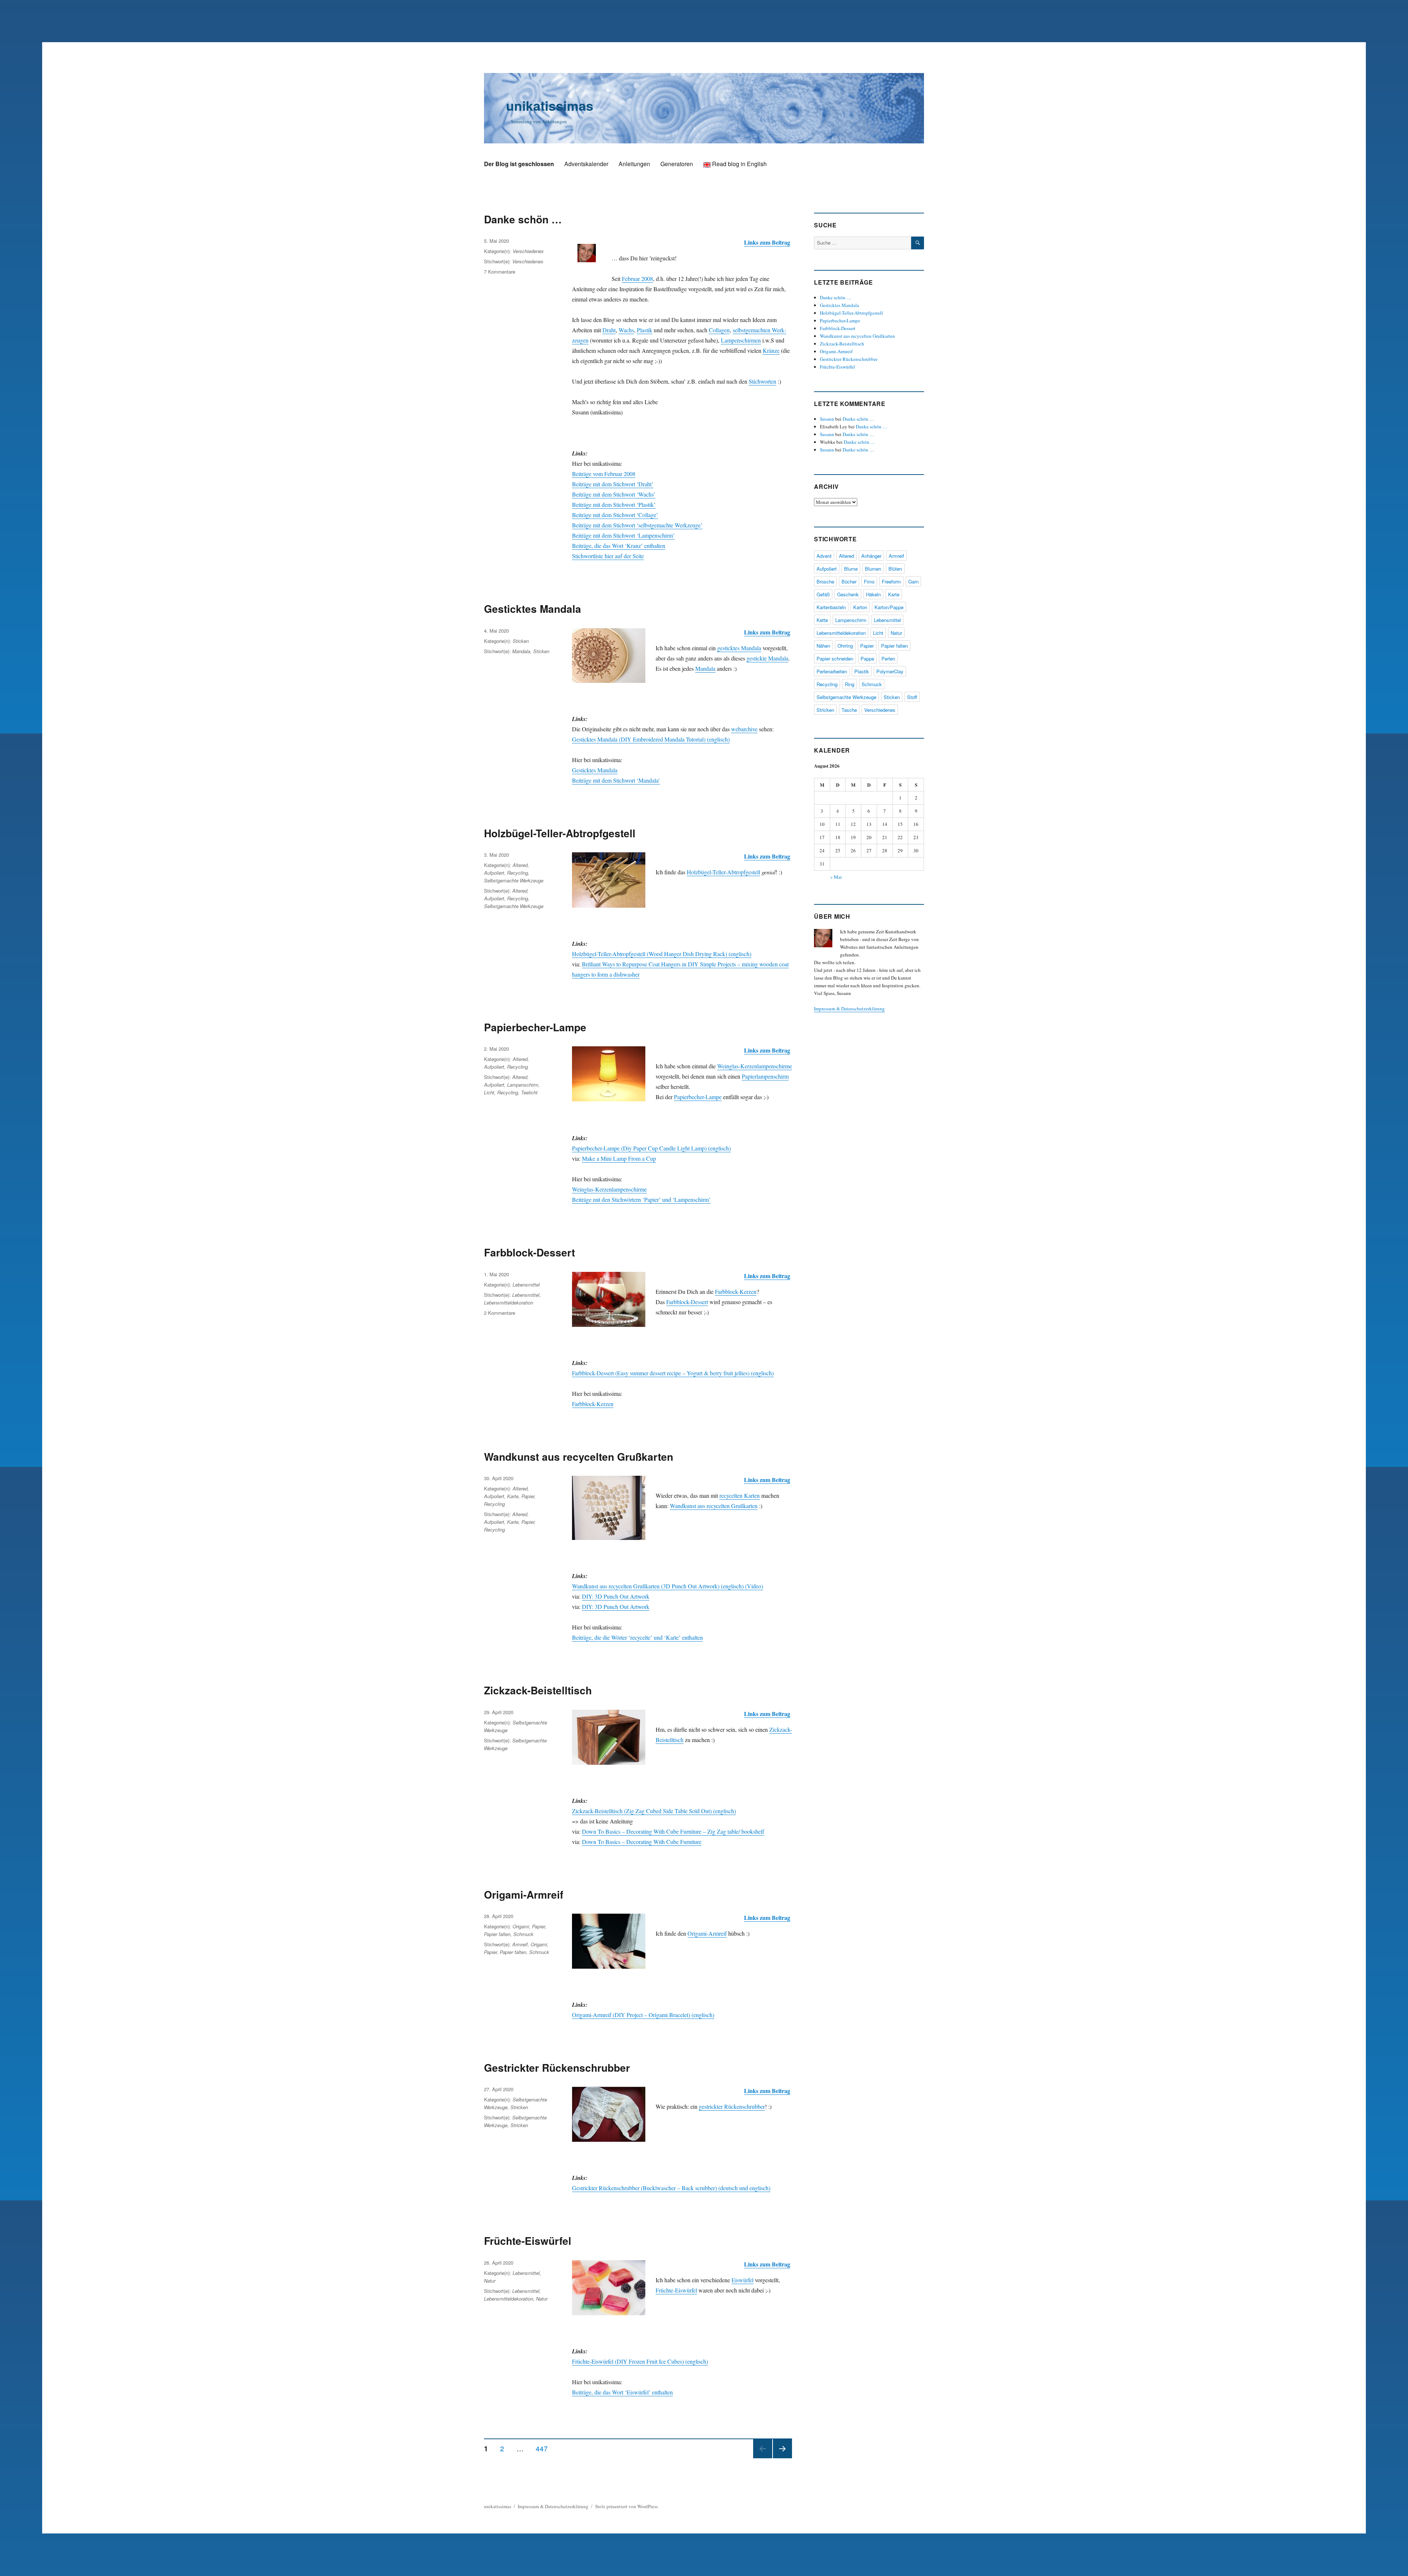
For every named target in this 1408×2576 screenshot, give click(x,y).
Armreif (520, 1944)
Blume (851, 569)
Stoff (912, 697)
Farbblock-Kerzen (736, 1291)
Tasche (849, 710)
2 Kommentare (500, 1313)
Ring (850, 684)
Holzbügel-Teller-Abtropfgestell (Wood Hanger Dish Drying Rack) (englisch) (662, 954)
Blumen (873, 569)
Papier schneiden (835, 658)
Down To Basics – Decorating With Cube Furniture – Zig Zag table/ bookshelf (673, 1831)
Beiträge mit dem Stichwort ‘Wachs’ (614, 494)
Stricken (519, 2107)
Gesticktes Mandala (533, 609)
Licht (489, 1092)
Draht (609, 330)
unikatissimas (550, 105)
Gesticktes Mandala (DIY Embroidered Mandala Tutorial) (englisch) (651, 739)
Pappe (867, 658)
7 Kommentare (500, 272)
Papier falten (497, 1934)
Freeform (891, 581)
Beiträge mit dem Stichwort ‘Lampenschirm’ (623, 535)
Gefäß (823, 594)
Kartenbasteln (831, 607)
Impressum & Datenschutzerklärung (849, 1009)
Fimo (869, 581)
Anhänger (871, 556)
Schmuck (523, 1934)
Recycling (518, 873)
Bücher (849, 581)
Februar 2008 (637, 279)
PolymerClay (890, 671)
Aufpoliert (494, 873)
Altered (520, 865)
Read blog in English (739, 164)
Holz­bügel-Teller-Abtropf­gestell (723, 872)
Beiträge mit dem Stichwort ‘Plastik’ (614, 504)
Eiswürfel (742, 2280)
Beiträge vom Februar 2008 (604, 474)
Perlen (888, 658)
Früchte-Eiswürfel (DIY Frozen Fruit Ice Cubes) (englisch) (640, 2361)
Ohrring (845, 646)
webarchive (744, 729)
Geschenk (848, 594)
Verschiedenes (528, 251)
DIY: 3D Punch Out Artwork (616, 1596)
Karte (513, 1496)
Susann (827, 419)
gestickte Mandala (767, 658)
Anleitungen (634, 164)
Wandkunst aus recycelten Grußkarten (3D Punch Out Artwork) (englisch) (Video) (668, 1586)
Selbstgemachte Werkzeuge (514, 880)
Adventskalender (586, 164)
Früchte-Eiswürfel (528, 2241)
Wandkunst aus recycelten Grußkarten (579, 1457)
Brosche (825, 581)
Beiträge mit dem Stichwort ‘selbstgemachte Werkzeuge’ (637, 525)
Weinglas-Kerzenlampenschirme (609, 1189)
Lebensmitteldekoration (509, 1302)
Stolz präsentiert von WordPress (626, 2506)
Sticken (521, 641)
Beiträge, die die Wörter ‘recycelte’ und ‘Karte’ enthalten (637, 1637)
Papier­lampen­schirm (765, 1076)
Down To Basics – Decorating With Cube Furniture (642, 1842)
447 (544, 2448)
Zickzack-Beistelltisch (538, 1690)
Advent (824, 556)
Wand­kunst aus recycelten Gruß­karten (714, 1506)
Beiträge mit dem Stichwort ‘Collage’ (615, 515)
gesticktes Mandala (739, 648)
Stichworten (762, 381)
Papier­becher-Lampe (698, 1097)
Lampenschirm (523, 1085)
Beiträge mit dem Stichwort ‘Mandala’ (616, 780)
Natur (490, 2281)
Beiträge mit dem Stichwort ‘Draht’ (613, 484)
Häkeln (873, 594)
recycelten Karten (740, 1495)
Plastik (645, 330)
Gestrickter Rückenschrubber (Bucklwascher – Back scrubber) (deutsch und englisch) (671, 2188)
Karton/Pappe (889, 607)
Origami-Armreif (524, 1894)
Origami (521, 1926)
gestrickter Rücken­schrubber (732, 2106)
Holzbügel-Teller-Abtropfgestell (560, 833)
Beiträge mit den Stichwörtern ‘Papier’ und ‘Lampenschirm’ (641, 1199)
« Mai (836, 877)
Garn (913, 581)
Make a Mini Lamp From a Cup (619, 1158)
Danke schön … (523, 219)
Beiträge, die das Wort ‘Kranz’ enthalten (619, 546)
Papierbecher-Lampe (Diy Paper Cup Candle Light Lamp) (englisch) (651, 1148)
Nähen (823, 646)
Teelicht (529, 1092)
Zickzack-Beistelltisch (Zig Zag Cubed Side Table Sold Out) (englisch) (654, 1811)
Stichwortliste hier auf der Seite (608, 556)
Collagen (719, 330)
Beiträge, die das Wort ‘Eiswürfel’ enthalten (622, 2392)
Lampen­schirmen (741, 340)
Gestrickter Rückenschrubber (557, 2068)
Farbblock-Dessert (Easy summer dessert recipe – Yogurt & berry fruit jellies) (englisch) (673, 1373)
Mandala (705, 668)
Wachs (626, 330)
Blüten (895, 569)
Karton (860, 607)
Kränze (771, 350)
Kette (822, 620)
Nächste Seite (782, 2458)
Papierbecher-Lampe (535, 1027)
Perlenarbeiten (832, 671)
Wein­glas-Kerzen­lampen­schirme (755, 1066)
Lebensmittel (526, 1285)
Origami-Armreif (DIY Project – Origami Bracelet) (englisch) (643, 2015)
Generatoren (677, 164)
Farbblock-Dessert (529, 1252)
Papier (528, 1496)
